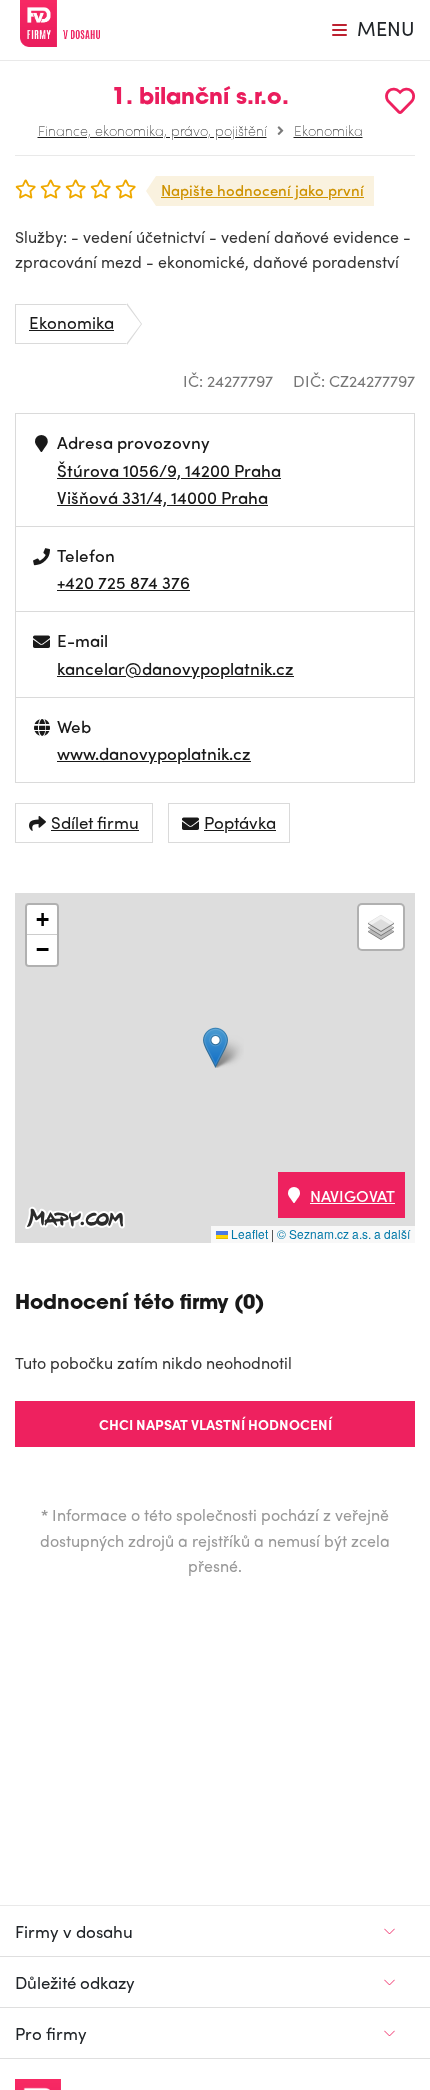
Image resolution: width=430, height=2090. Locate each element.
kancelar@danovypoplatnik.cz (175, 668)
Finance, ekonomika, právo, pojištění (152, 130)
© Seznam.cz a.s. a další (343, 1233)
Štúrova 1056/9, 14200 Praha (169, 470)
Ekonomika (328, 130)
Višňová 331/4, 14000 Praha (162, 497)
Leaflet (248, 1233)
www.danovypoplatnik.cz (154, 753)
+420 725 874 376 (123, 582)
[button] (215, 1047)
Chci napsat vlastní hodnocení (215, 1424)
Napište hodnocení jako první (262, 190)
